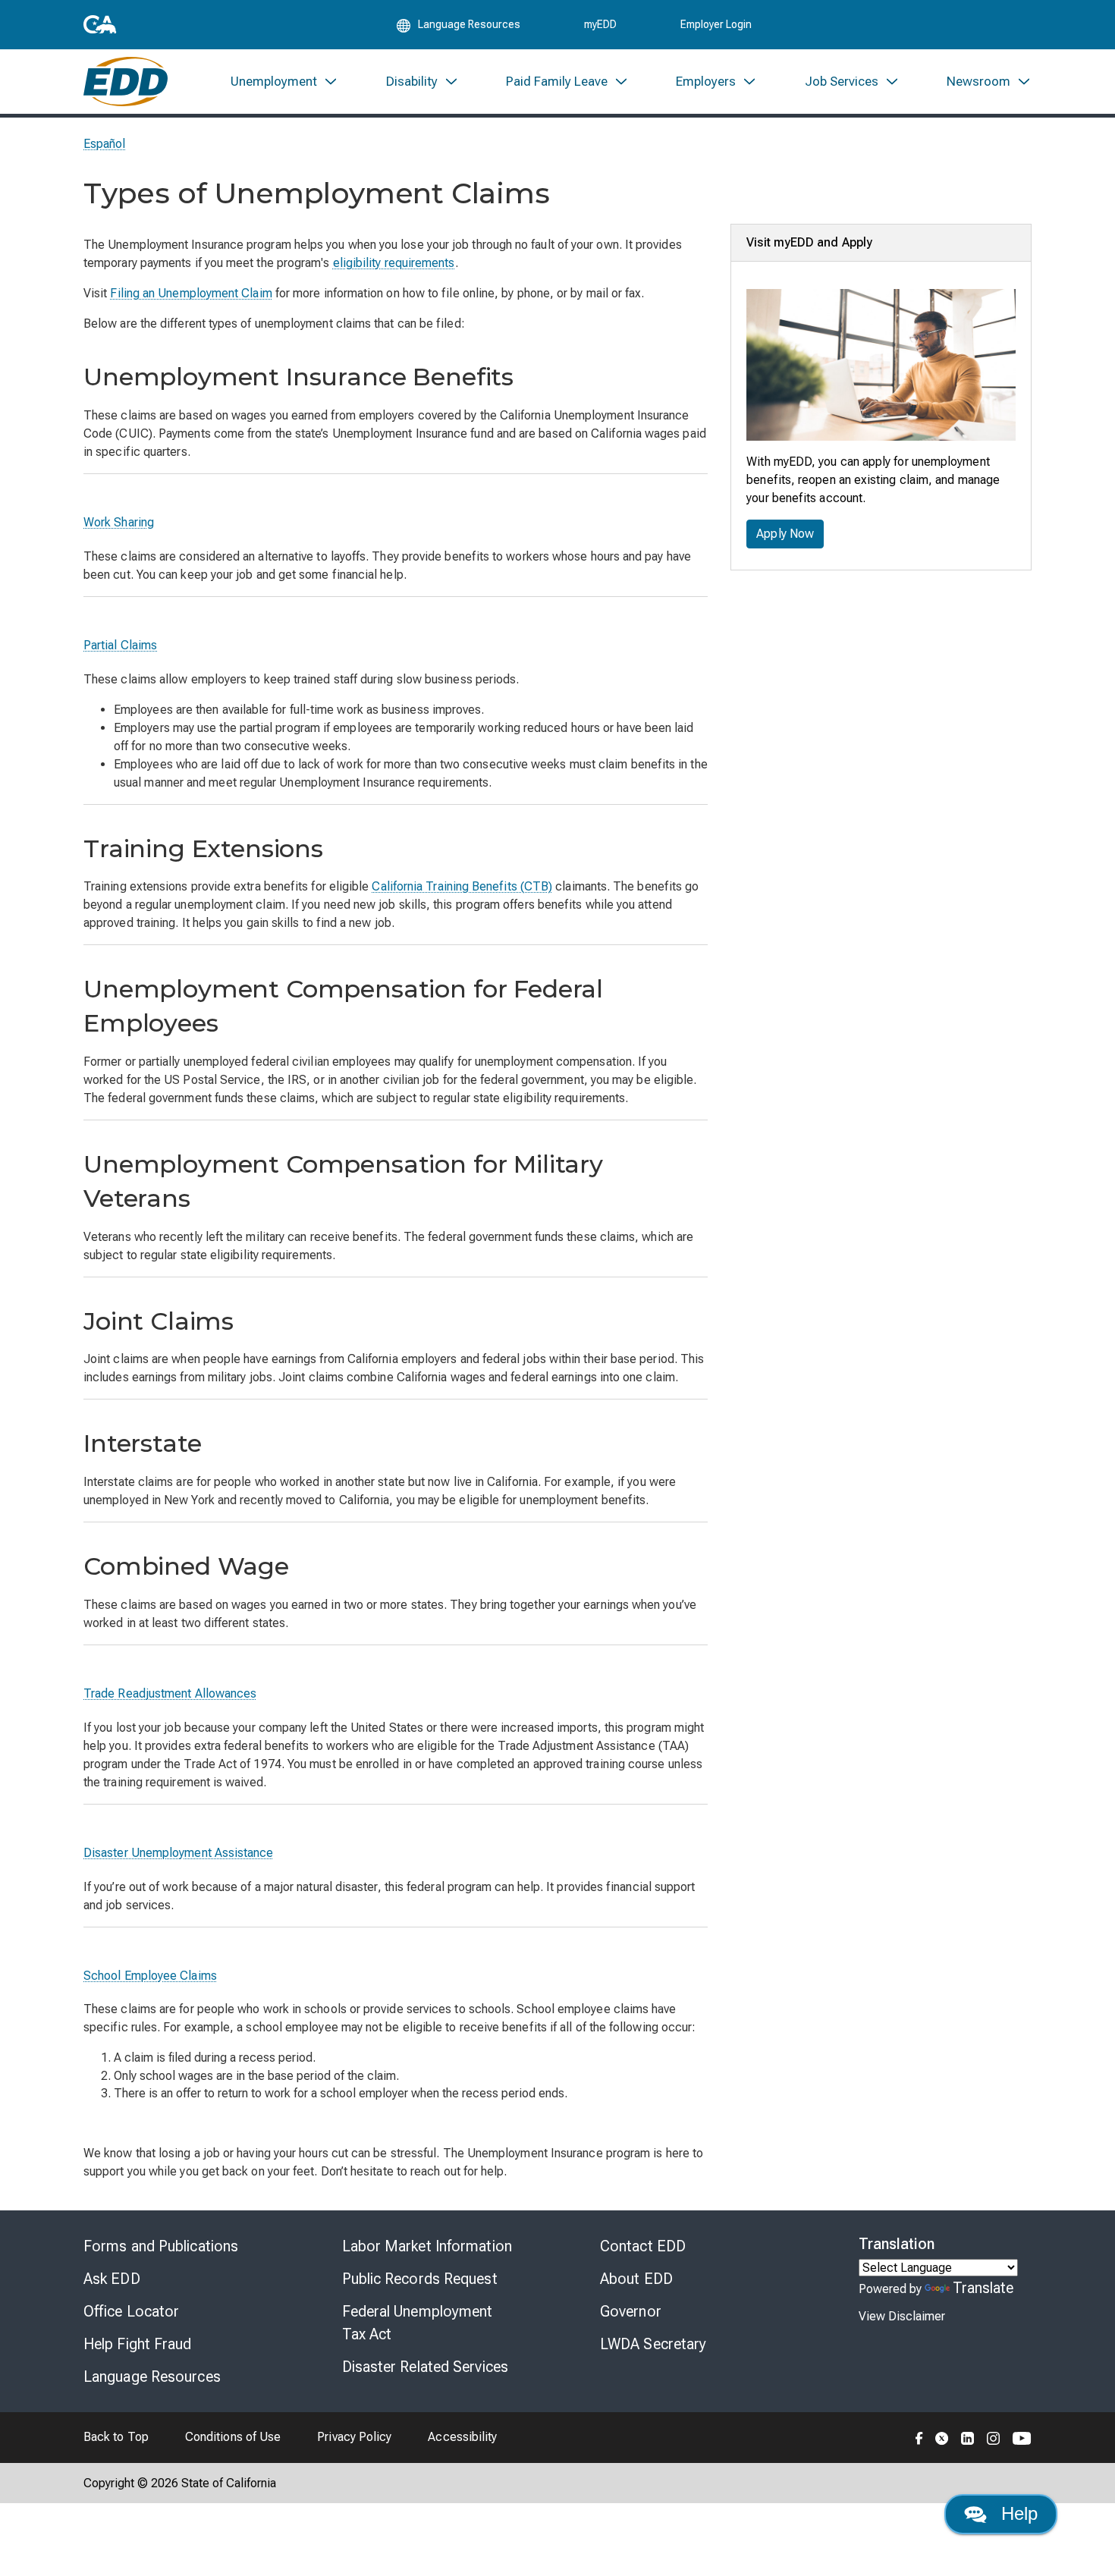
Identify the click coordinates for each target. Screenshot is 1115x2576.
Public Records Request (420, 2279)
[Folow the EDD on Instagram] (994, 2437)
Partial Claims (120, 645)
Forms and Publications (161, 2246)
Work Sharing (119, 522)
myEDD (600, 24)
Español (105, 144)
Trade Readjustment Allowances (170, 1693)
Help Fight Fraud (138, 2344)
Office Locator (131, 2311)
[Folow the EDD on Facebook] (919, 2437)
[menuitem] (284, 82)
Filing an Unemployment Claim (191, 293)
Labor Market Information (427, 2246)
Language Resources (152, 2377)
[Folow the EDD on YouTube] (1022, 2437)
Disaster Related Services (426, 2367)
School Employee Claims (150, 1976)
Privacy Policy (354, 2437)
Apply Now (785, 534)
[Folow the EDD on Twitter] (942, 2437)
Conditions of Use (233, 2437)
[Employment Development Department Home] (126, 82)
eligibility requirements (394, 263)
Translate (983, 2288)
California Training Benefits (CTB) (462, 886)
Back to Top (116, 2437)
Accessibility (462, 2437)
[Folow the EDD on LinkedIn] (968, 2437)
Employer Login (716, 24)
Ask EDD (112, 2279)
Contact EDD (643, 2246)
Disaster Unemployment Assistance (179, 1853)
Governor (631, 2311)
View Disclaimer (902, 2316)
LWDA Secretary (653, 2344)
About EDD (636, 2279)
